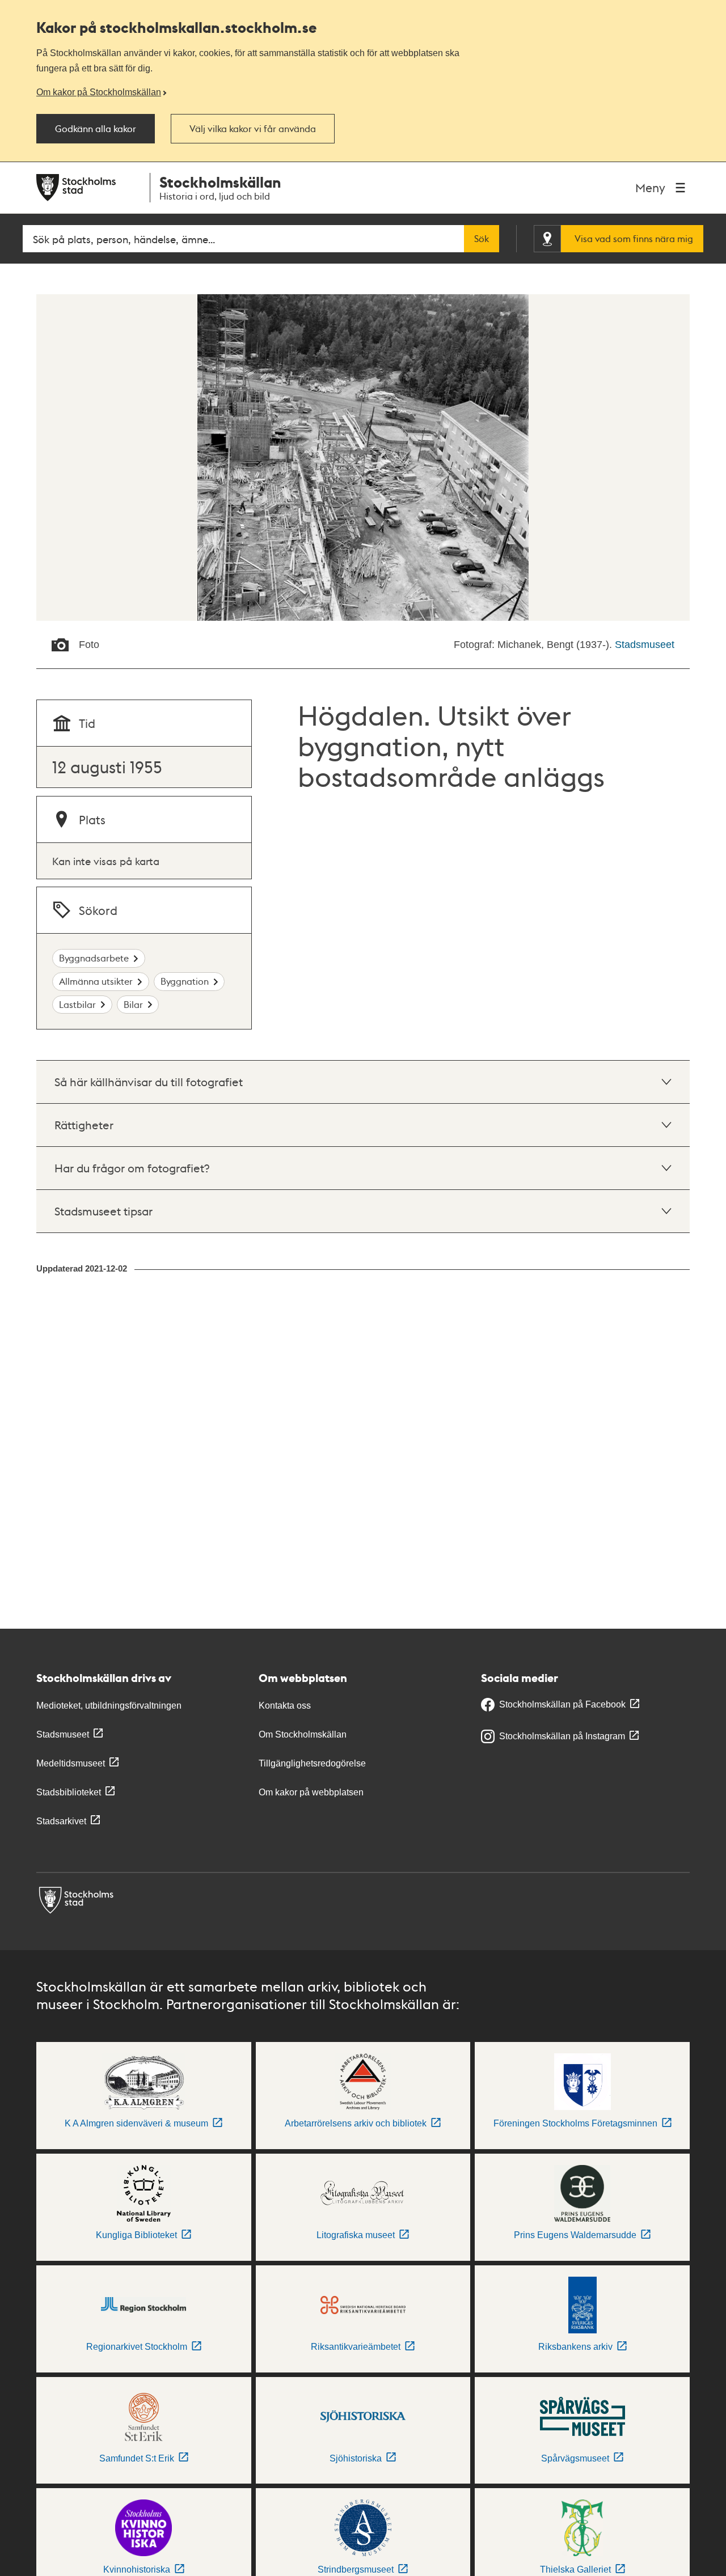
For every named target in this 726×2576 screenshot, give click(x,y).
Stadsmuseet (645, 645)
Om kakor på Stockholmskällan (99, 92)
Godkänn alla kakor (96, 129)
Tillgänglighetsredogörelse (312, 1763)
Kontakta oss (285, 1706)
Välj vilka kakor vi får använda (253, 129)
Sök (482, 239)
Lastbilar (77, 1004)
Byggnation (185, 981)
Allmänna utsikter (96, 981)
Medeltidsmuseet (71, 1763)
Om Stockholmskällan (303, 1734)
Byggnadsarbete (94, 958)
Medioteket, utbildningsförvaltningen (109, 1706)
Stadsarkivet (61, 1821)
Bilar (133, 1004)
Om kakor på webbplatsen (311, 1792)
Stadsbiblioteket (69, 1792)
